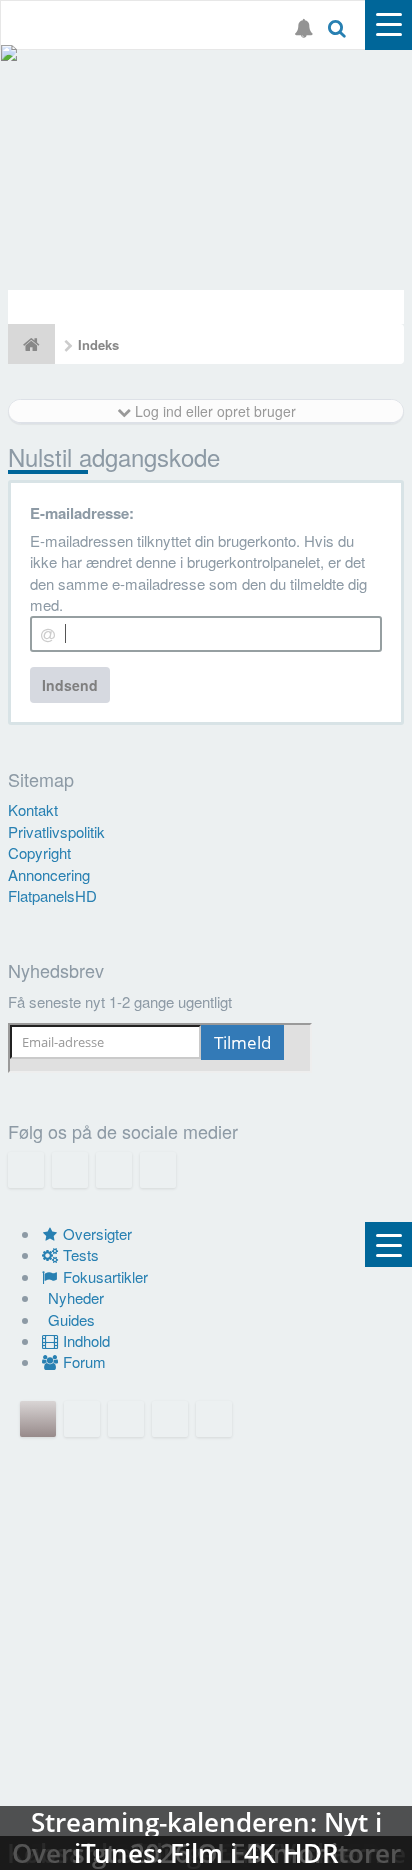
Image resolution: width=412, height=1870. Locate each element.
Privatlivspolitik (56, 831)
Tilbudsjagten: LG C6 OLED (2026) (206, 170)
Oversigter (95, 1233)
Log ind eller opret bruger (213, 411)
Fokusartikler (103, 1276)
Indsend (70, 685)
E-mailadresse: (82, 513)
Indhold (84, 1340)
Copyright (39, 852)
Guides (69, 1319)
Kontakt (33, 809)
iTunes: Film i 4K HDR (206, 1770)
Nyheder (74, 1297)
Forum (82, 1361)
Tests (79, 1254)
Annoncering (49, 874)
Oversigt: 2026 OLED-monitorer (206, 1570)
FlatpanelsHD (52, 895)
